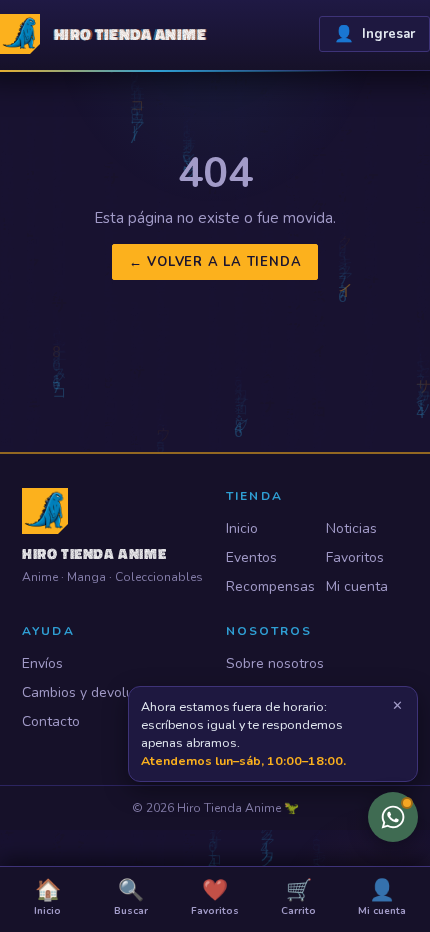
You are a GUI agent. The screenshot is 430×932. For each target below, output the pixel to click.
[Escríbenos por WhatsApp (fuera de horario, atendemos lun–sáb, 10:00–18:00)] (393, 817)
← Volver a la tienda (215, 262)
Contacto (51, 721)
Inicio (242, 528)
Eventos (251, 557)
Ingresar (374, 34)
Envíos (42, 663)
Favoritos (355, 557)
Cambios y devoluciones (98, 692)
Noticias (351, 528)
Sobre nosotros (275, 663)
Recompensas (267, 586)
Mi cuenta (357, 586)
